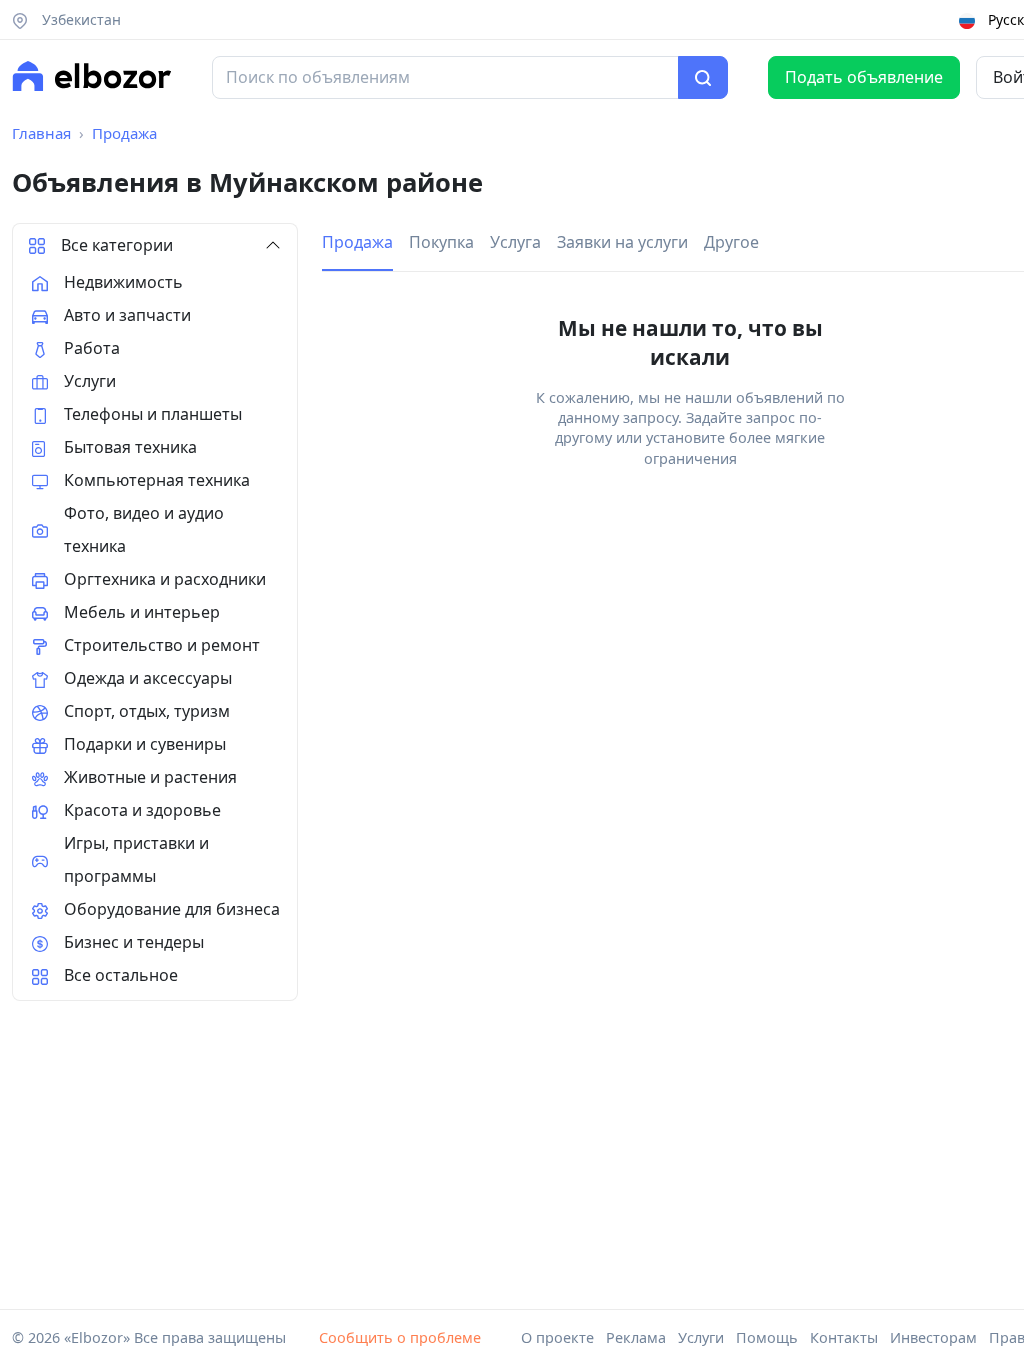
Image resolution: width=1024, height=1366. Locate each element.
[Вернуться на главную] (92, 76)
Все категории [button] (117, 245)
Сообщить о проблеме (400, 1337)
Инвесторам (933, 1337)
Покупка (441, 242)
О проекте (557, 1337)
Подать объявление (864, 77)
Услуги (701, 1337)
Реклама (636, 1337)
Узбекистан (79, 19)
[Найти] (703, 78)
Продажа (124, 133)
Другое (731, 242)
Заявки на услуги (622, 242)
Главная (41, 133)
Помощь (767, 1337)
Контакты (844, 1337)
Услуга (515, 242)
